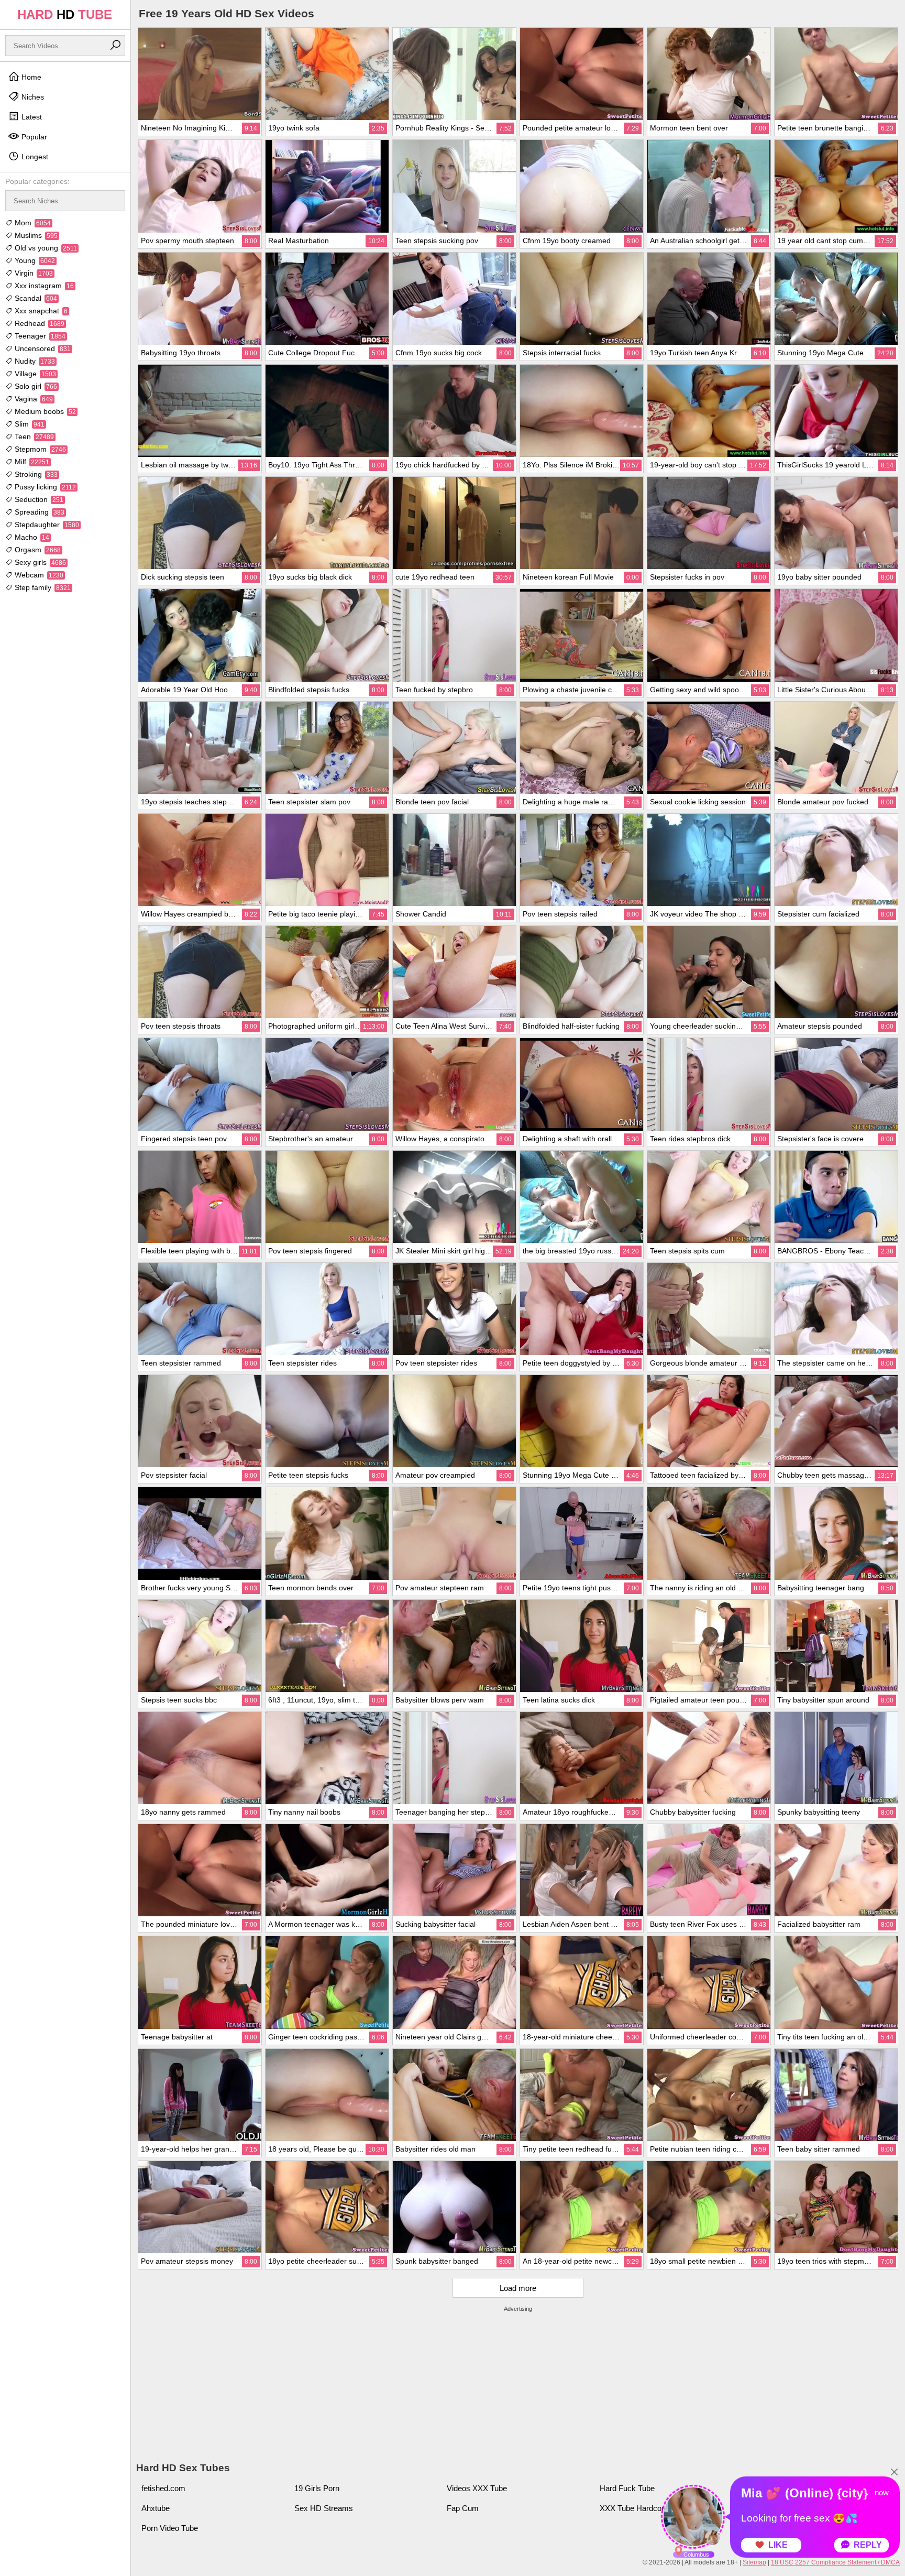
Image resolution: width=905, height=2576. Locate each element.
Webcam (38, 575)
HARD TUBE (65, 14)
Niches (32, 97)
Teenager (39, 336)
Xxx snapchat (40, 311)
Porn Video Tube (170, 2528)
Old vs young (45, 248)
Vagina (33, 399)
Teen (33, 436)
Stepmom (39, 449)
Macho (31, 537)
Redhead (38, 323)
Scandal (35, 298)
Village (34, 374)
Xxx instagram (43, 286)
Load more (518, 2288)
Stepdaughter (46, 525)
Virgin (33, 273)
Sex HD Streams (324, 2508)
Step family (42, 587)
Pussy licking (44, 487)
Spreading (38, 512)
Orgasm (37, 550)
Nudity (34, 361)
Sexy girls (39, 562)
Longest (34, 157)
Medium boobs (44, 411)
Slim (29, 424)
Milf (31, 462)
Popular (33, 137)
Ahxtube (156, 2508)
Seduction (38, 499)
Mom (32, 223)
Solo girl (35, 386)
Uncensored (42, 348)
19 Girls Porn (317, 2488)
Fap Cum (463, 2508)
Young (34, 260)
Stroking (35, 474)
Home (30, 77)
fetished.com (163, 2488)
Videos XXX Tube (477, 2488)
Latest (31, 117)
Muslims (35, 235)
